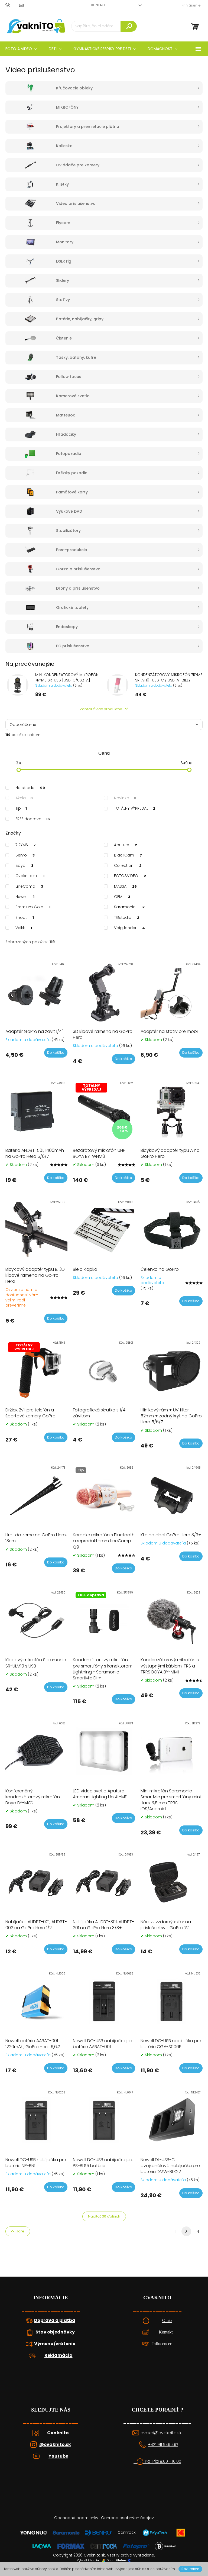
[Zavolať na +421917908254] (12, 5)
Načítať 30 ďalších (104, 2216)
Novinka (125, 798)
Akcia (24, 798)
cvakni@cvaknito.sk (162, 2433)
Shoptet (94, 2561)
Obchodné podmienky (76, 2518)
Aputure (126, 845)
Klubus (121, 2561)
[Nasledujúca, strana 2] (186, 2231)
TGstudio (127, 917)
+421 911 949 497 (163, 2445)
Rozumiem (190, 2569)
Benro (25, 855)
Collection (128, 865)
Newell (25, 897)
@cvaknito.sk (55, 2445)
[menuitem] (55, 49)
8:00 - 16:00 (170, 2462)
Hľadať (129, 26)
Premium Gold (33, 907)
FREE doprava (33, 819)
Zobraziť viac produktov (101, 709)
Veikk (24, 928)
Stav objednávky (55, 2332)
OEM (122, 897)
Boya (24, 865)
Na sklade (30, 788)
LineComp (29, 886)
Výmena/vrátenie (55, 2344)
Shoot (25, 917)
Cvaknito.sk (30, 876)
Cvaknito (58, 2433)
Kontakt (98, 5)
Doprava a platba (55, 2320)
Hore (20, 2231)
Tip (21, 808)
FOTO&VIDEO (130, 876)
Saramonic (129, 907)
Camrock (127, 2532)
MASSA (125, 886)
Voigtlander (129, 928)
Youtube (58, 2456)
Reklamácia (58, 2355)
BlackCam (128, 855)
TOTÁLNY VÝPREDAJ (135, 808)
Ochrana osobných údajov (127, 2518)
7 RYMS (26, 845)
